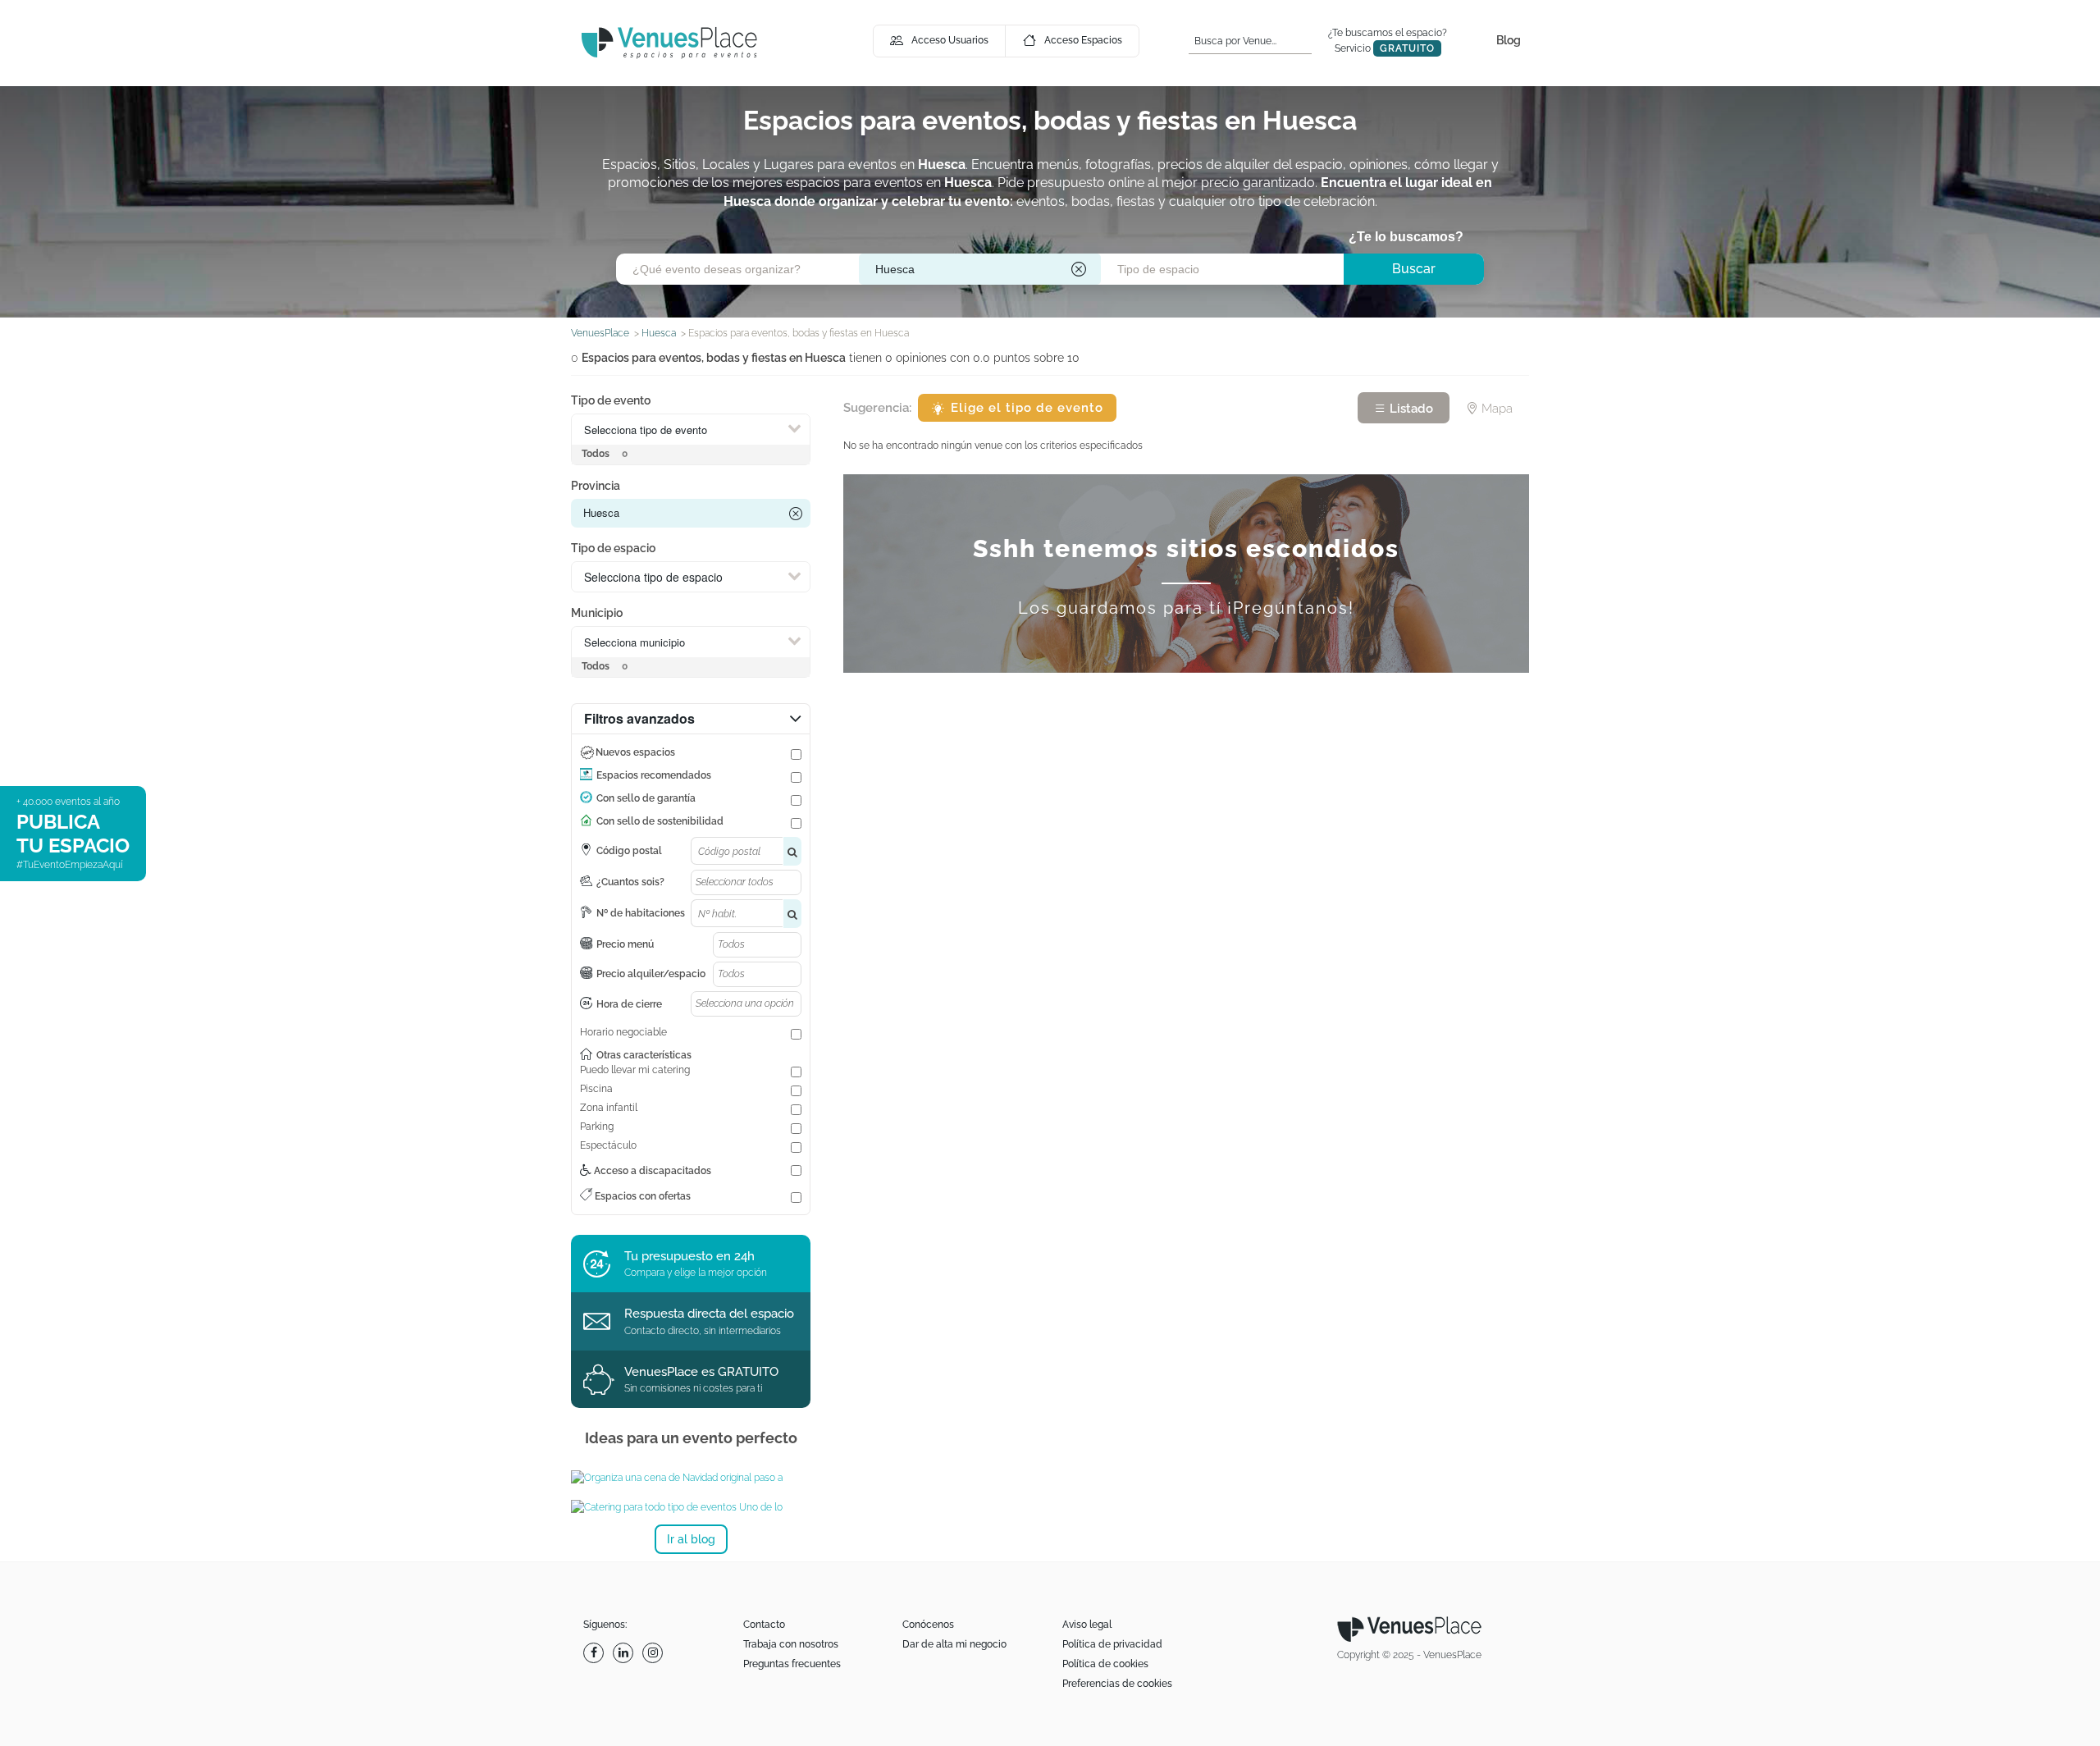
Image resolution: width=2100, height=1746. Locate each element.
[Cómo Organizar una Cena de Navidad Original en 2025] (691, 1478)
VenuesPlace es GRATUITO (701, 1372)
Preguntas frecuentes (792, 1664)
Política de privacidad (1112, 1644)
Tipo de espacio (613, 548)
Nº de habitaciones (641, 913)
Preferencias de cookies (1117, 1684)
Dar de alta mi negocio (954, 1644)
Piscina (596, 1089)
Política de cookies (1105, 1664)
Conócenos (928, 1625)
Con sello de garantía (646, 798)
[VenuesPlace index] (669, 42)
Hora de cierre (629, 1004)
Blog (1509, 40)
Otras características (644, 1055)
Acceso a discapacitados (651, 1171)
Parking (597, 1127)
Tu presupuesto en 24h (689, 1256)
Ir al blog (691, 1539)
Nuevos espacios (635, 752)
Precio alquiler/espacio (651, 974)
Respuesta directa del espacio (709, 1314)
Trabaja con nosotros (791, 1644)
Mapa (1495, 409)
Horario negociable (623, 1032)
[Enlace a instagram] (655, 1653)
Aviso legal (1087, 1625)
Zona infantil (609, 1108)
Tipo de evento (611, 400)
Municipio (597, 613)
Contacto (764, 1625)
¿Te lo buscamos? (1406, 237)
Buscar (1414, 269)
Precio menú (625, 944)
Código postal (629, 851)
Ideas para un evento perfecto (691, 1438)
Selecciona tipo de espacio (653, 577)
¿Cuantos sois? (630, 882)
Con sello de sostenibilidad (660, 821)
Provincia (596, 486)
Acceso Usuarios (950, 40)
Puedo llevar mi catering (635, 1070)
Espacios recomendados (654, 775)
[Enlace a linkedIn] (625, 1653)
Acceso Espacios (1083, 40)
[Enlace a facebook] (596, 1653)
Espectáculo (608, 1145)
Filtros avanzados (639, 718)
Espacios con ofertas (641, 1196)
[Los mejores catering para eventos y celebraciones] (691, 1507)
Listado (1410, 409)
